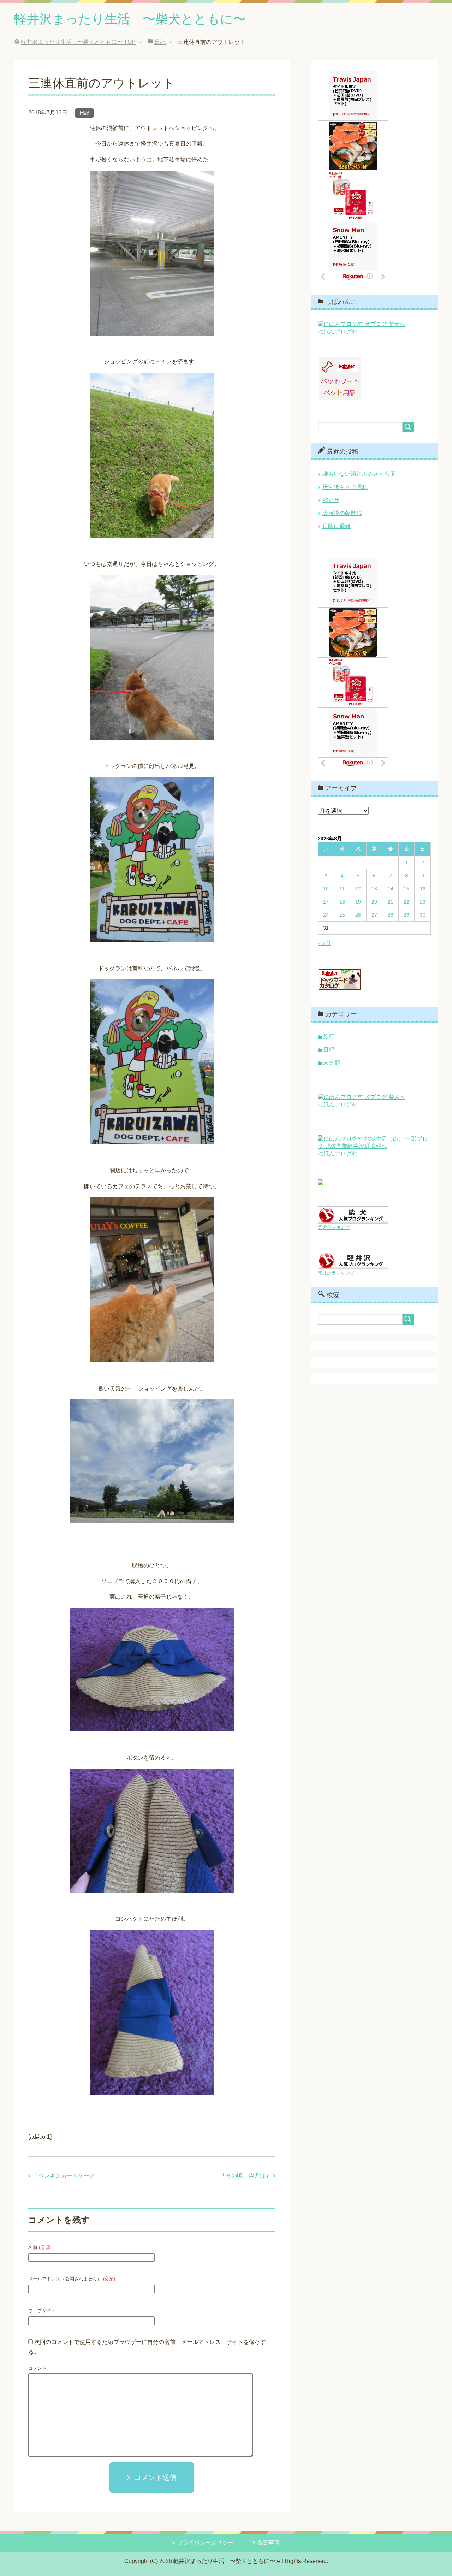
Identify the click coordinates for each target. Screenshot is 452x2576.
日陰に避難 (337, 526)
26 (358, 915)
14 (391, 889)
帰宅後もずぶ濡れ (345, 487)
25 (342, 915)
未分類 (332, 1063)
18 (342, 902)
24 (326, 915)
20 (374, 902)
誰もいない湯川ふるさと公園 (359, 474)
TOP (78, 42)
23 (423, 902)
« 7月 (325, 943)
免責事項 (268, 2543)
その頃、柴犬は (245, 2176)
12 (358, 889)
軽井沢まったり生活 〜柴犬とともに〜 (130, 19)
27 (374, 915)
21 (391, 902)
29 (406, 915)
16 (423, 889)
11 (342, 889)
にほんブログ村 (338, 331)
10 (326, 889)
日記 (84, 113)
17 (326, 902)
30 (423, 915)
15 (406, 889)
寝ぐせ (331, 500)
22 (406, 902)
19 (358, 902)
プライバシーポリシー (205, 2543)
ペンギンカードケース (67, 2176)
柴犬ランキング (334, 1227)
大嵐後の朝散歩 (342, 513)
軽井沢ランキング (336, 1273)
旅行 (329, 1037)
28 (391, 915)
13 (374, 889)
